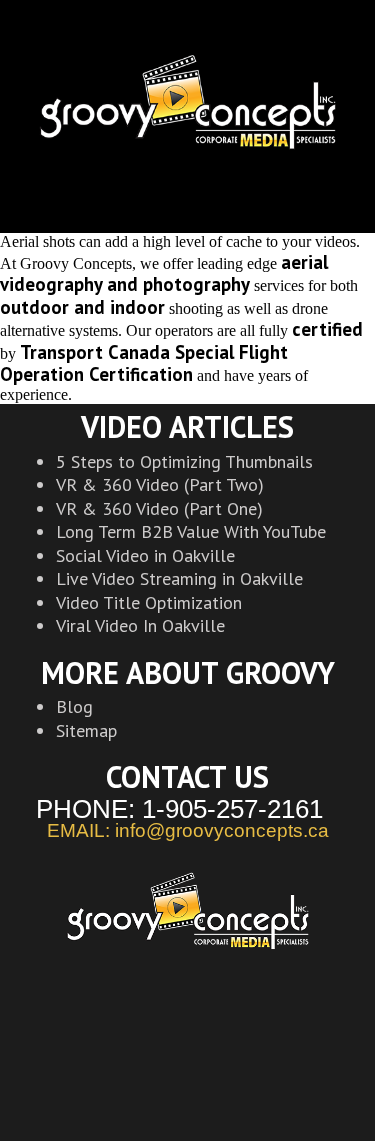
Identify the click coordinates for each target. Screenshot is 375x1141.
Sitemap (86, 730)
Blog (74, 706)
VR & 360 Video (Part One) (159, 508)
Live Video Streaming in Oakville (179, 578)
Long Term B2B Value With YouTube (191, 531)
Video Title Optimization (149, 602)
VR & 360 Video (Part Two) (160, 484)
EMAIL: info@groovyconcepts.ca (188, 831)
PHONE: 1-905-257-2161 (179, 809)
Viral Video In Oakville (140, 625)
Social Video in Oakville (145, 555)
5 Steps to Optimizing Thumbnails (184, 461)
